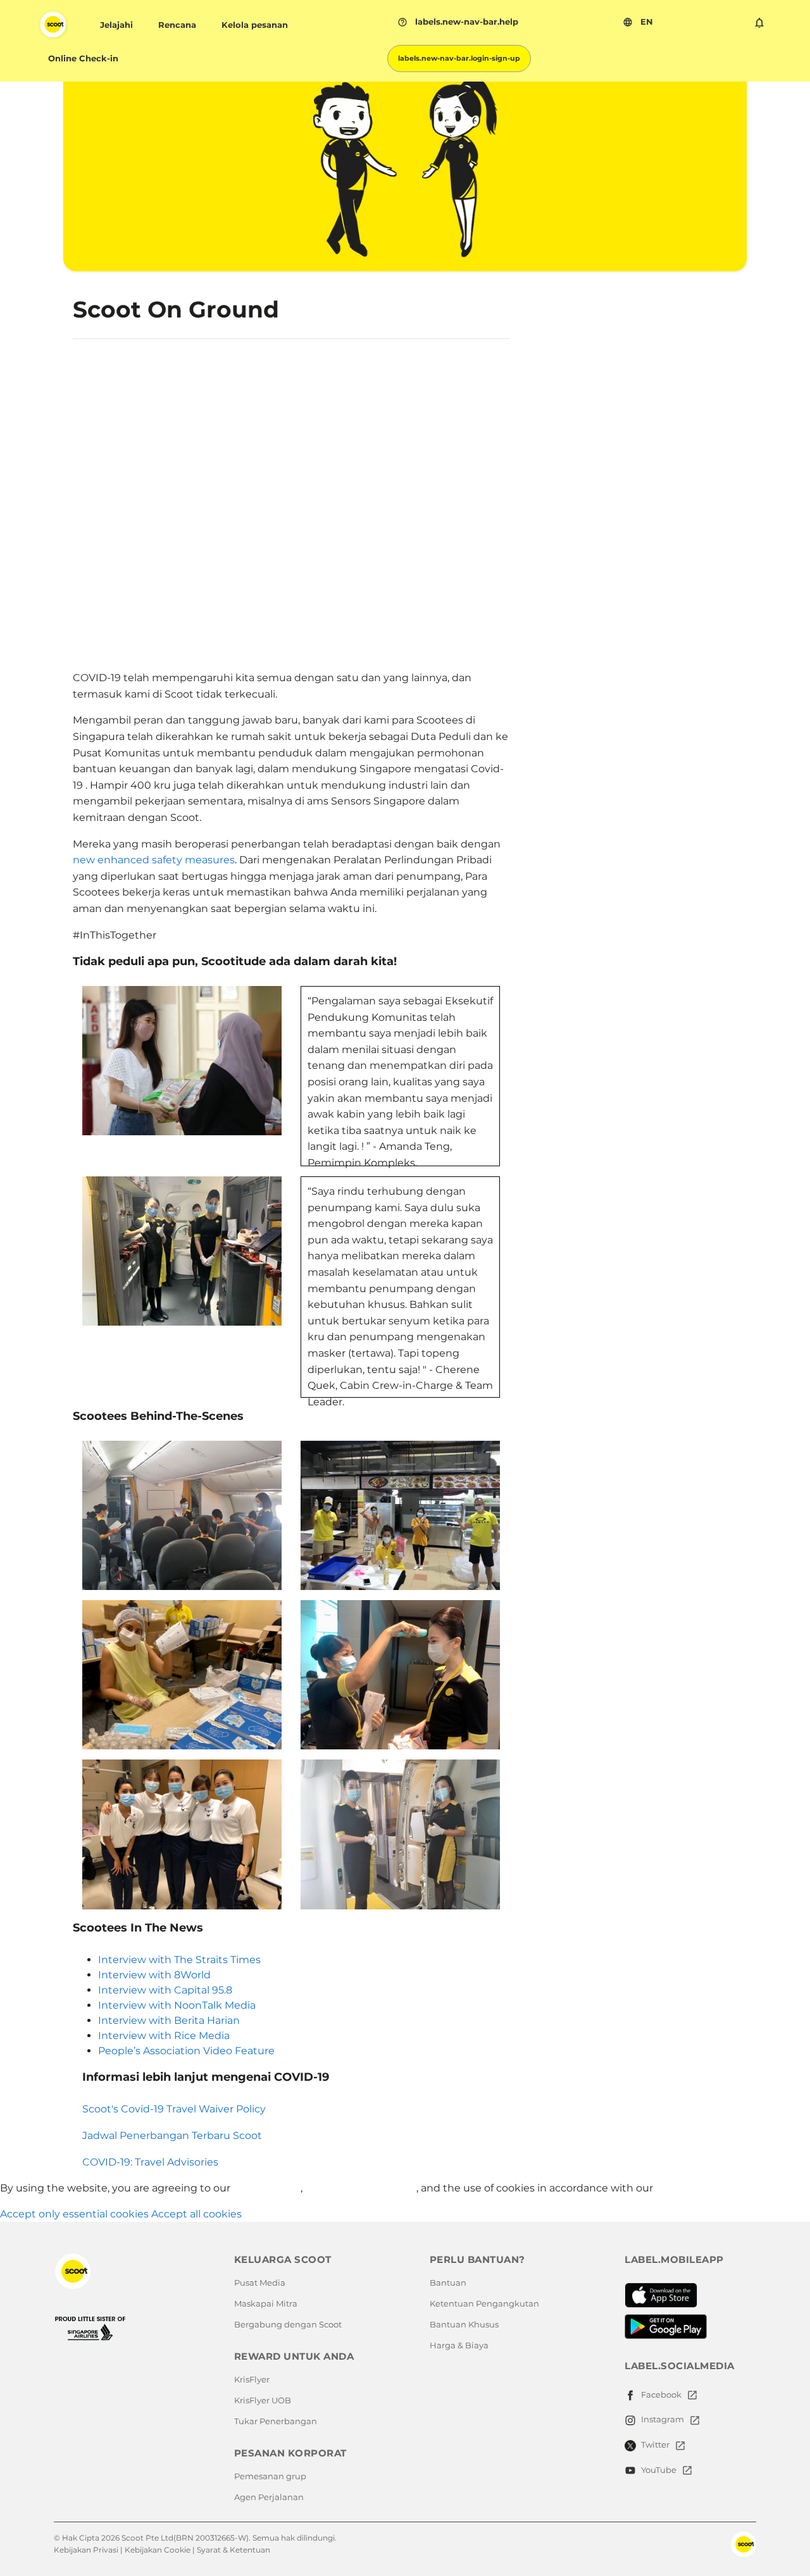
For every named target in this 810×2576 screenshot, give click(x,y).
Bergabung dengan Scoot (288, 2324)
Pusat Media (260, 2283)
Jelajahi (116, 25)
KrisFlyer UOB (263, 2400)
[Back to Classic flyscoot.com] (130, 2271)
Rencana (177, 25)
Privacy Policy (267, 2188)
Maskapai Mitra (266, 2303)
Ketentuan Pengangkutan (484, 2303)
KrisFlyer (252, 2379)
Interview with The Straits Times (179, 1960)
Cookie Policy (689, 2188)
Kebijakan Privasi (86, 2550)
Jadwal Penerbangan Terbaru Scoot (172, 2135)
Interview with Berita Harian (169, 2020)
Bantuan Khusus (464, 2324)
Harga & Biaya (459, 2345)
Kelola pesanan (255, 25)
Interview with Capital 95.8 (165, 1990)
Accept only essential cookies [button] (74, 2214)
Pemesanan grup (270, 2476)
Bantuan (448, 2283)
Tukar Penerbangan (276, 2421)
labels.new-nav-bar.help (458, 22)
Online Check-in (83, 58)
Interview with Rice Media (164, 2036)
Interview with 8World (154, 1975)
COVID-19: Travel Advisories (150, 2162)
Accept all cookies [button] (196, 2214)
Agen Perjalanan (269, 2497)
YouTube (659, 2470)
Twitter (655, 2444)
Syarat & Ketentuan (234, 2550)
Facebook (661, 2394)
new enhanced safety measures (154, 860)
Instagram (663, 2419)
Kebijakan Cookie (158, 2550)
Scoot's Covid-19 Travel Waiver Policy (174, 2109)
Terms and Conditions (361, 2188)
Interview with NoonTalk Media (177, 2005)
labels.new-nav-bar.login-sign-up (459, 58)
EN (638, 22)
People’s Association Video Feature (186, 2051)
